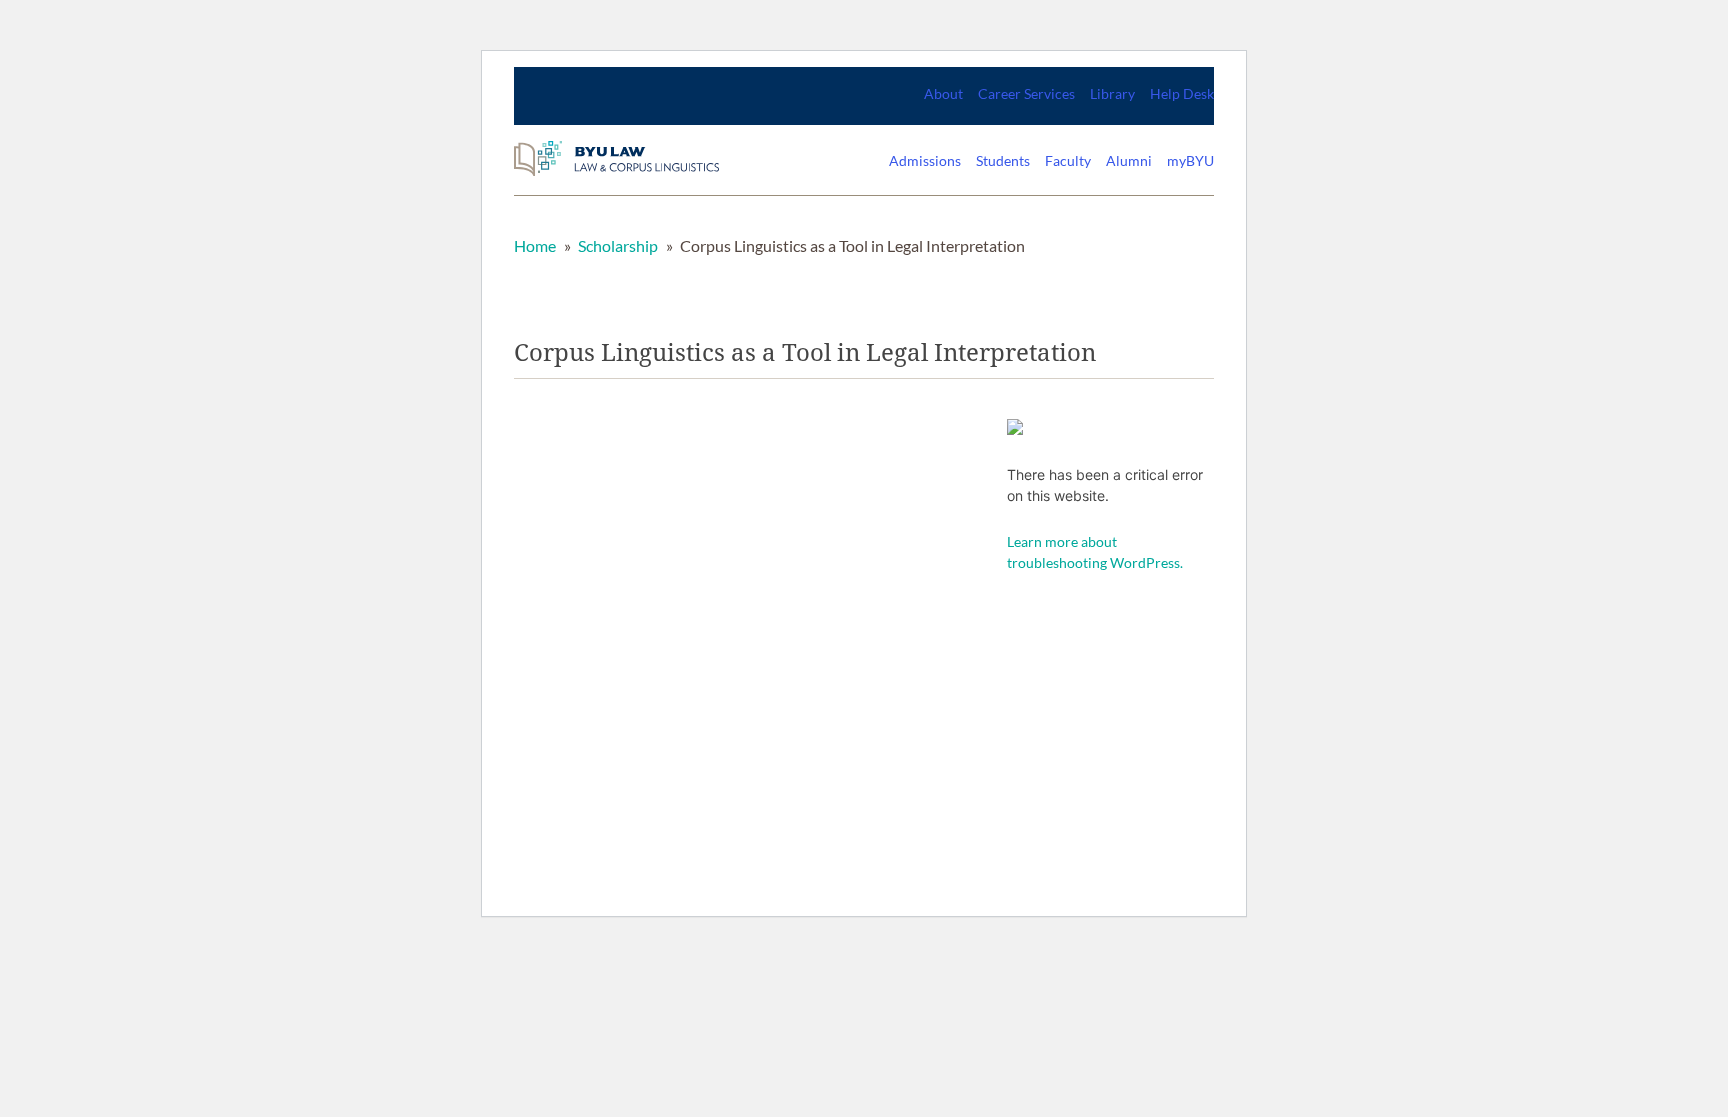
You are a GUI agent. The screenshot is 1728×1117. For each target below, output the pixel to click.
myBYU (1190, 160)
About (943, 93)
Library (1112, 93)
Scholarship (618, 245)
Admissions (925, 160)
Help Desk (1182, 93)
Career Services (1026, 93)
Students (1003, 160)
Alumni (1129, 160)
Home (535, 245)
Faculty (1068, 160)
